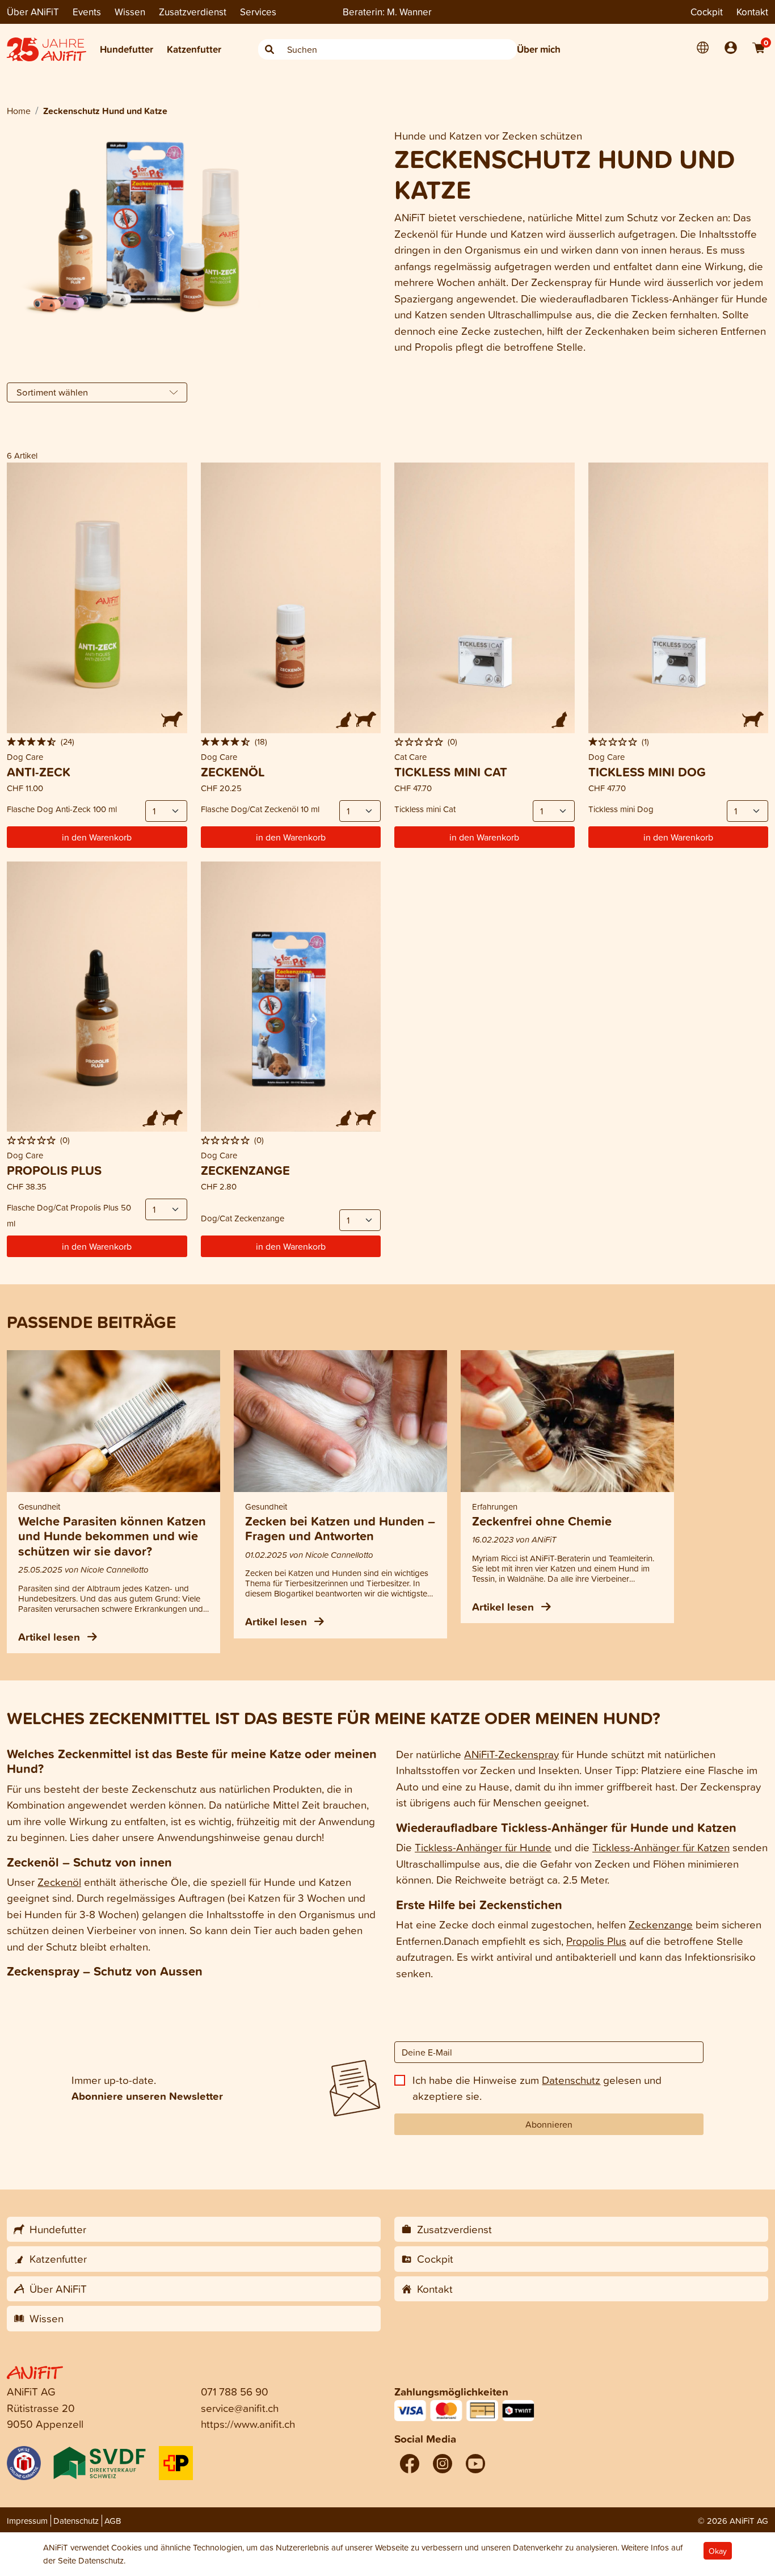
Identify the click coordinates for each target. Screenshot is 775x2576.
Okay (718, 2551)
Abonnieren (549, 2124)
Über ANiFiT (33, 12)
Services (258, 12)
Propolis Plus (596, 1941)
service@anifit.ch (240, 2408)
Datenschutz (571, 2080)
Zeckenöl (59, 1882)
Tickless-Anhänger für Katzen (661, 1847)
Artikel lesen (50, 1637)
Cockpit (707, 12)
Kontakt (752, 12)
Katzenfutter (194, 49)
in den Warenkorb (97, 837)
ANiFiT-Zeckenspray (511, 1754)
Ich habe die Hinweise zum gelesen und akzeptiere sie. (537, 2088)
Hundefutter (127, 49)
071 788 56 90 (235, 2391)
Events (87, 12)
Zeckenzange (661, 1924)
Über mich (539, 49)
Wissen (130, 12)
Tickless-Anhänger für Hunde (483, 1847)
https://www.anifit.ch (248, 2424)
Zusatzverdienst (193, 12)
